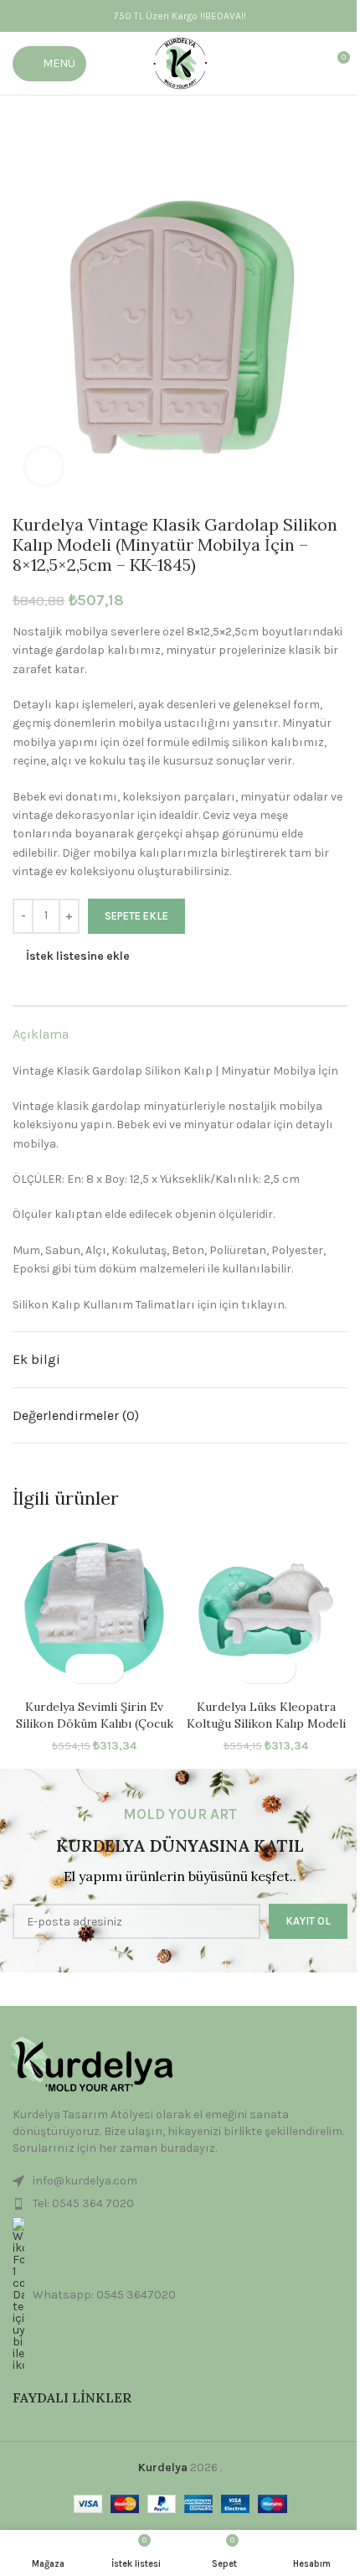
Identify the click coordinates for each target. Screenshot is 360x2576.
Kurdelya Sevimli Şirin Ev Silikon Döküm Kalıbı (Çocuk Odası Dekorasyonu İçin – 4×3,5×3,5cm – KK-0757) (95, 1731)
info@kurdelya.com (85, 2181)
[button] (80, 1669)
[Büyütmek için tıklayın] (44, 466)
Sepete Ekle (136, 916)
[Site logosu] (180, 62)
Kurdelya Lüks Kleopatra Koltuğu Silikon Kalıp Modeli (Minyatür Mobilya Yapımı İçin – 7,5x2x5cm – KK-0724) (266, 1731)
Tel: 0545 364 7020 (83, 2203)
